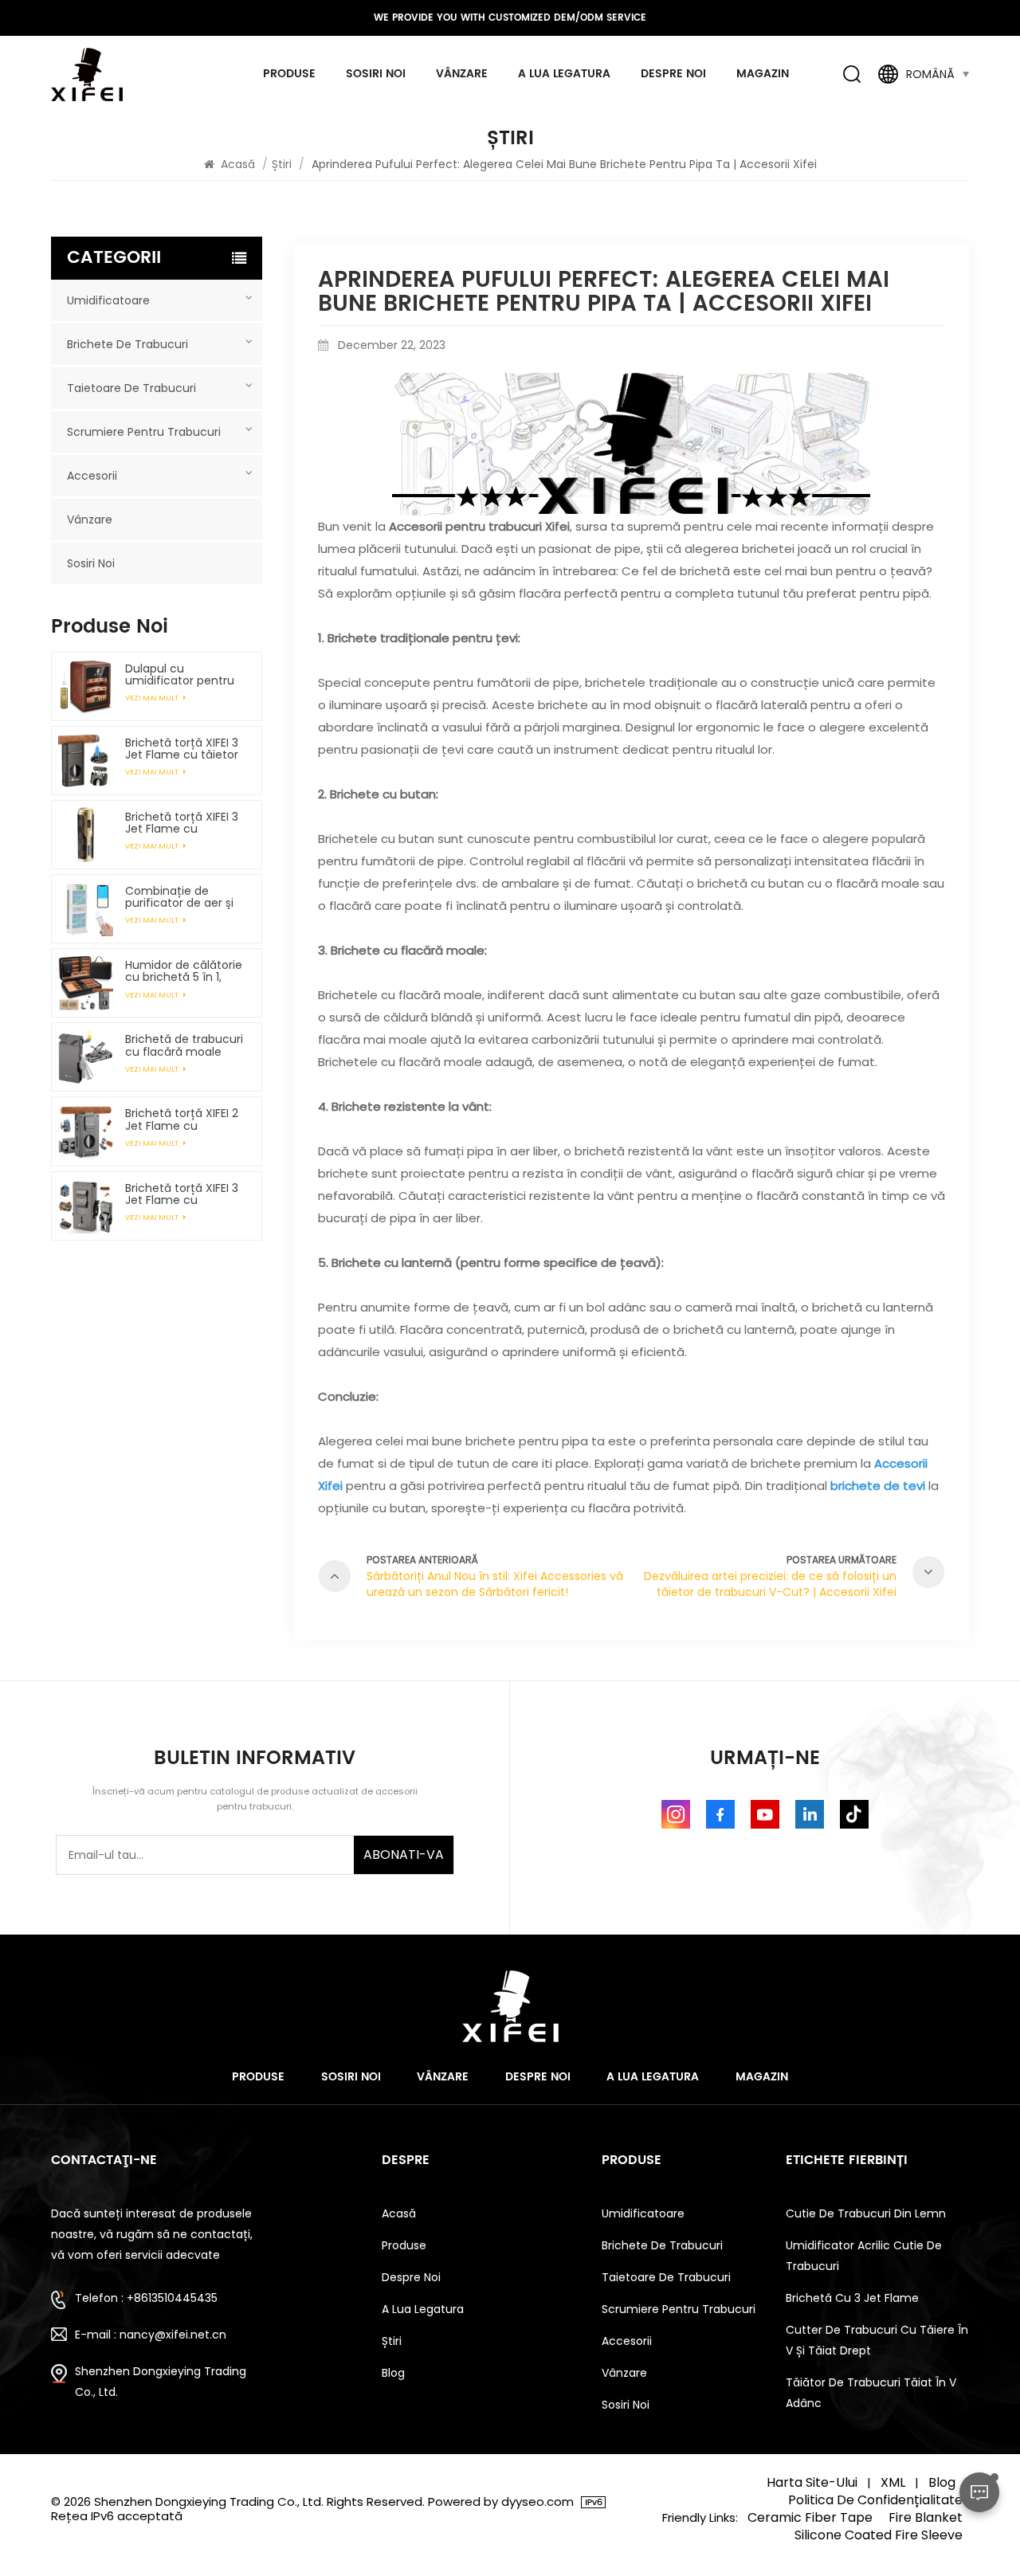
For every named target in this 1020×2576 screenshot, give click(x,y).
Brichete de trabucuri (127, 344)
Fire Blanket (926, 2518)
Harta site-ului (812, 2483)
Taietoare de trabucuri (131, 388)
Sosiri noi (376, 74)
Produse (289, 74)
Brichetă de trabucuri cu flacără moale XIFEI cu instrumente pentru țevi (184, 1045)
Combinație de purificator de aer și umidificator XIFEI (179, 897)
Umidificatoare (108, 300)
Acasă (238, 164)
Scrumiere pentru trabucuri (144, 432)
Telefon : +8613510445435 (146, 2298)
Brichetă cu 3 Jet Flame (852, 2298)
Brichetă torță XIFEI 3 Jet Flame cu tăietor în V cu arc (182, 749)
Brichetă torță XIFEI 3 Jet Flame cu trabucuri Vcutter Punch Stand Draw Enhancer (182, 1194)
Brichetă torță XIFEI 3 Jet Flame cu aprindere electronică (185, 823)
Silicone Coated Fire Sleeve (879, 2535)
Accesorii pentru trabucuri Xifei (479, 526)
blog (393, 2373)
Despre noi (673, 74)
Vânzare (462, 74)
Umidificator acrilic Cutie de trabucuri (864, 2256)
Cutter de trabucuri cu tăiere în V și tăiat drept (877, 2340)
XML (893, 2483)
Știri (282, 164)
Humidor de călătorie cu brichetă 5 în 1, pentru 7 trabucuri (184, 971)
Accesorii (92, 476)
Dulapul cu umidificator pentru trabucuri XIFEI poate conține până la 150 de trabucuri (182, 675)
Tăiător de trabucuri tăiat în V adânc (871, 2393)
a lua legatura (564, 74)
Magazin (763, 74)
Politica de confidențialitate (875, 2500)
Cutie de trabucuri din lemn (866, 2213)
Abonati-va (404, 1855)
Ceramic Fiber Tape (810, 2518)
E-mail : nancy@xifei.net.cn (151, 2335)
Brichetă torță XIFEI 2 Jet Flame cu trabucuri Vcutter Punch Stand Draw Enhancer (182, 1119)
